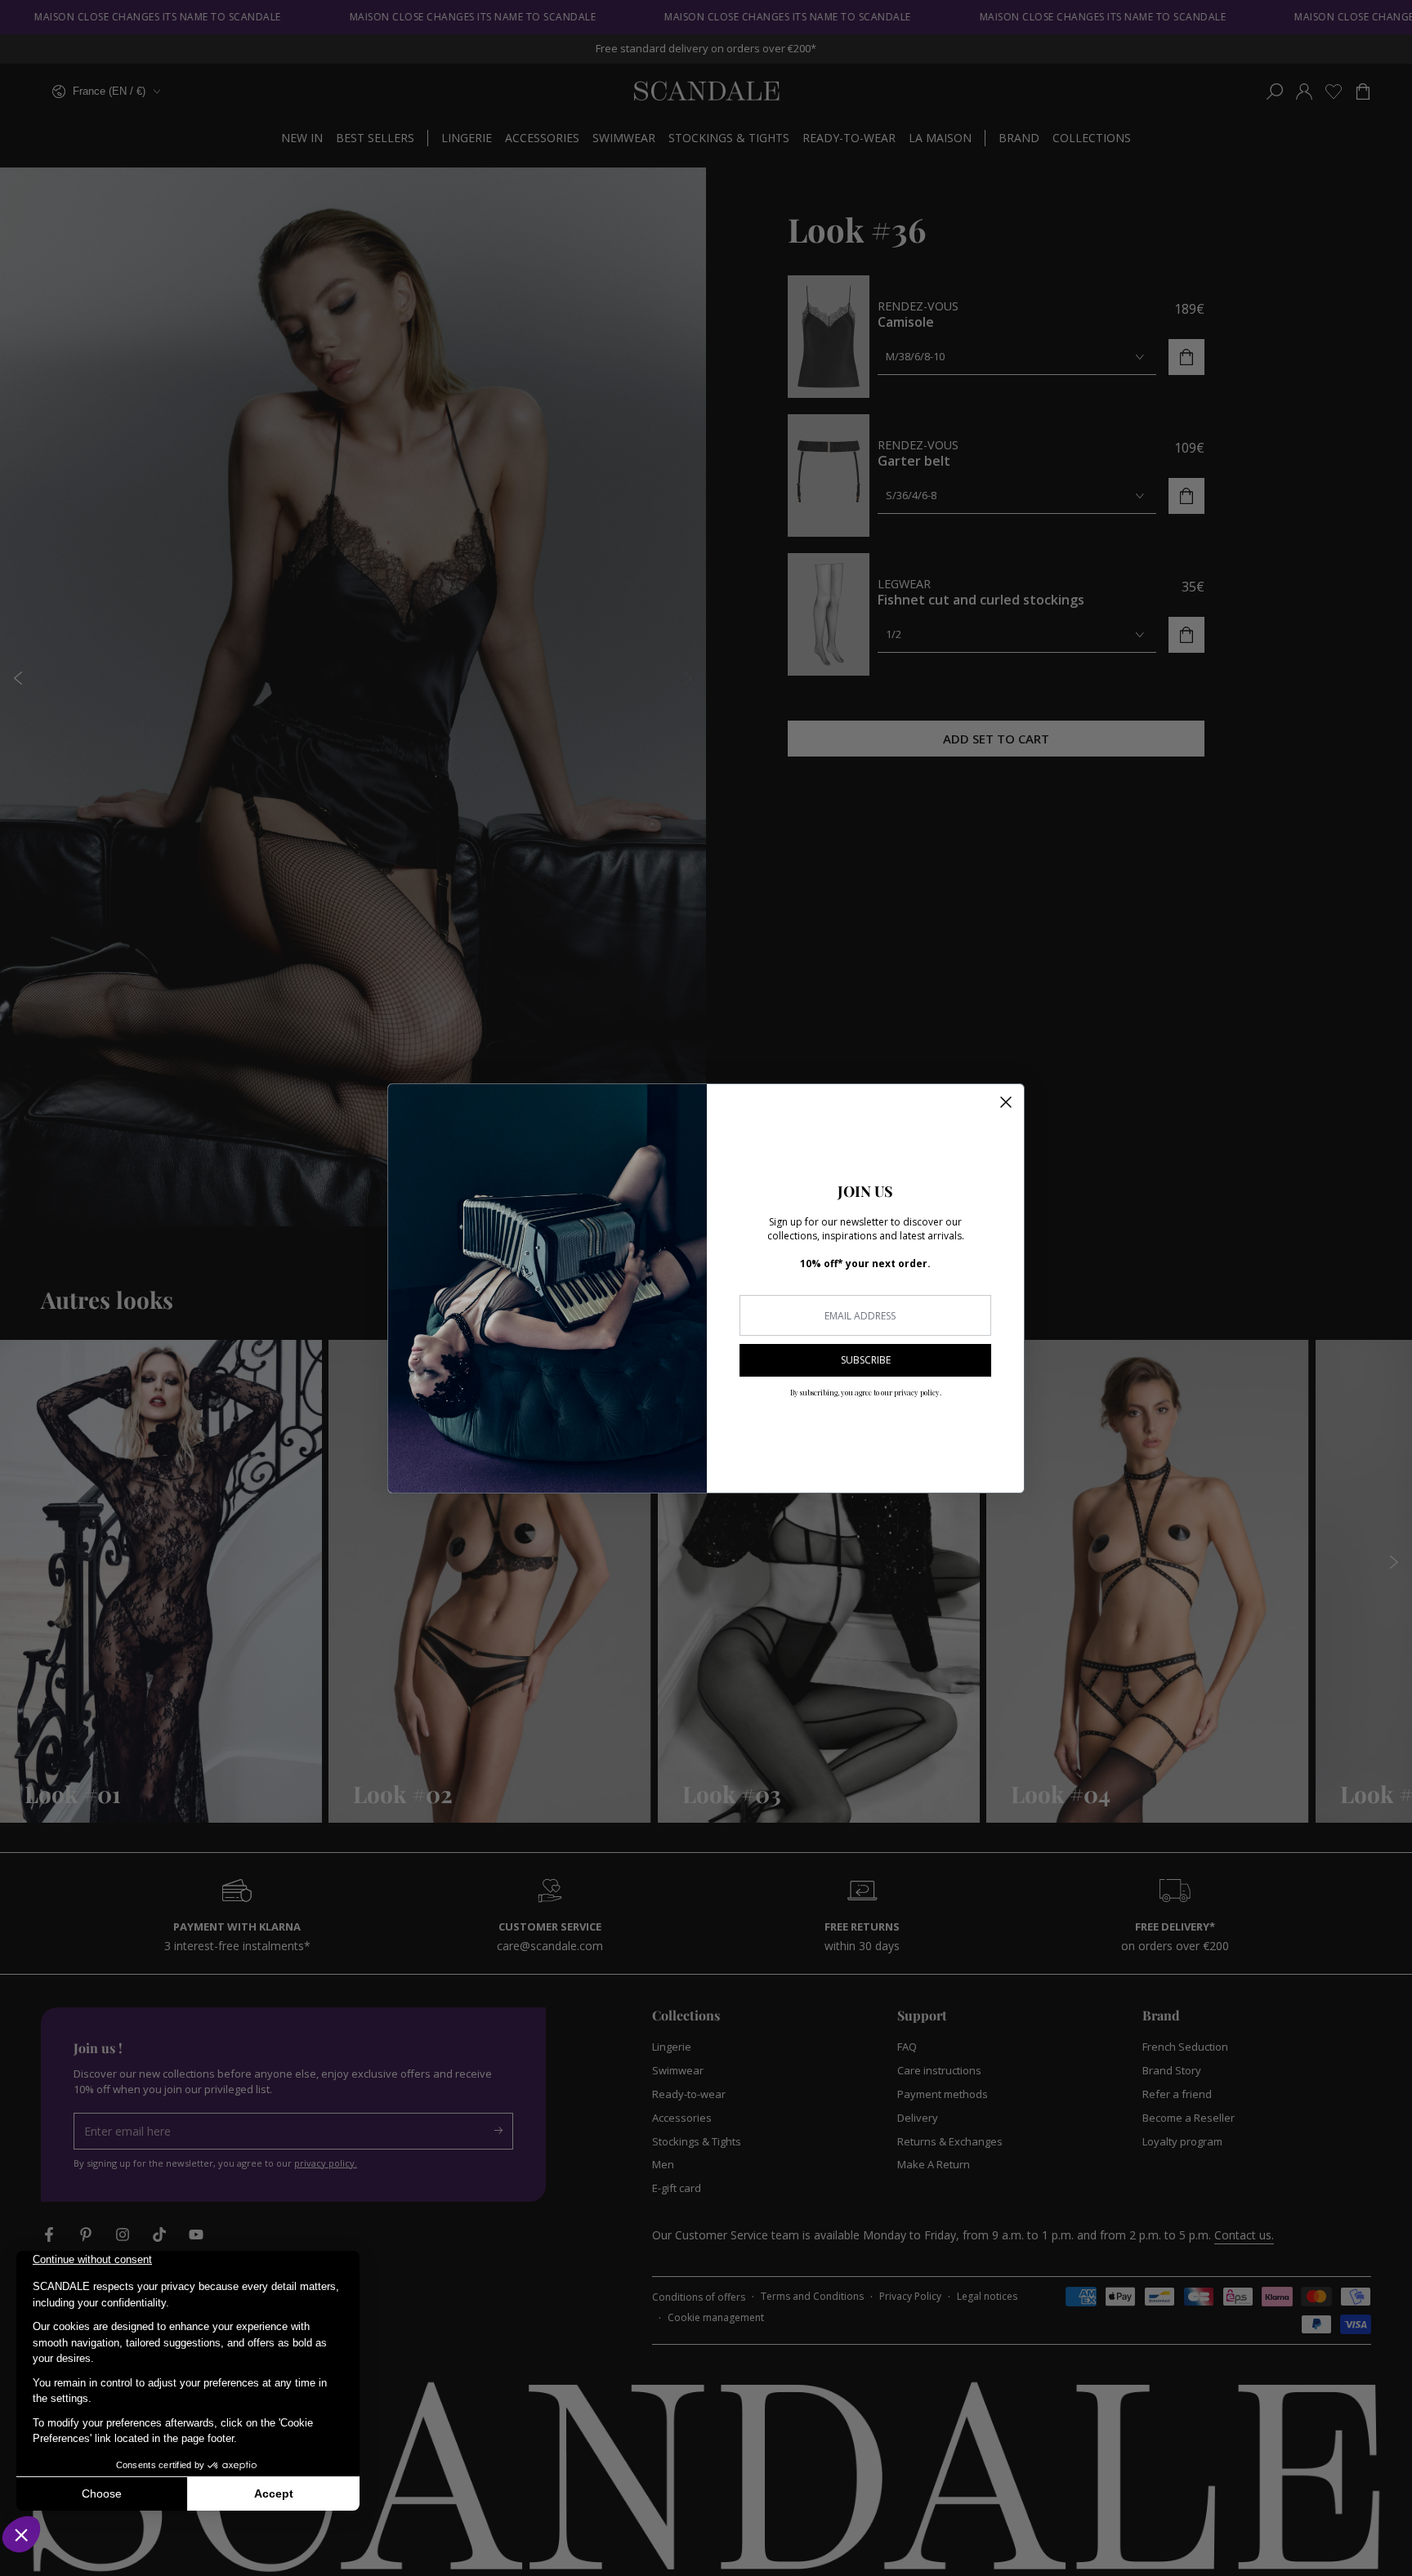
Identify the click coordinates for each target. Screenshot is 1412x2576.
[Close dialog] (1006, 1102)
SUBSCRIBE (866, 1360)
